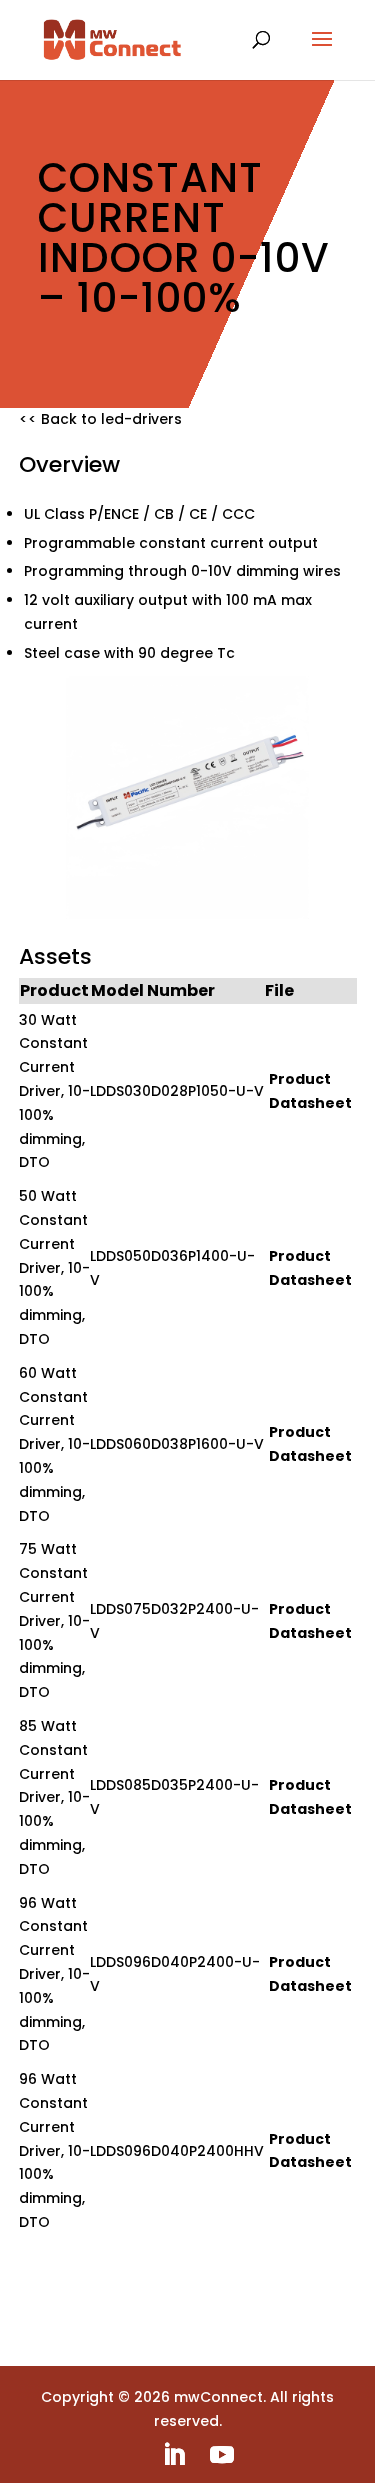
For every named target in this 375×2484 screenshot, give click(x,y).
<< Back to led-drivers (100, 419)
